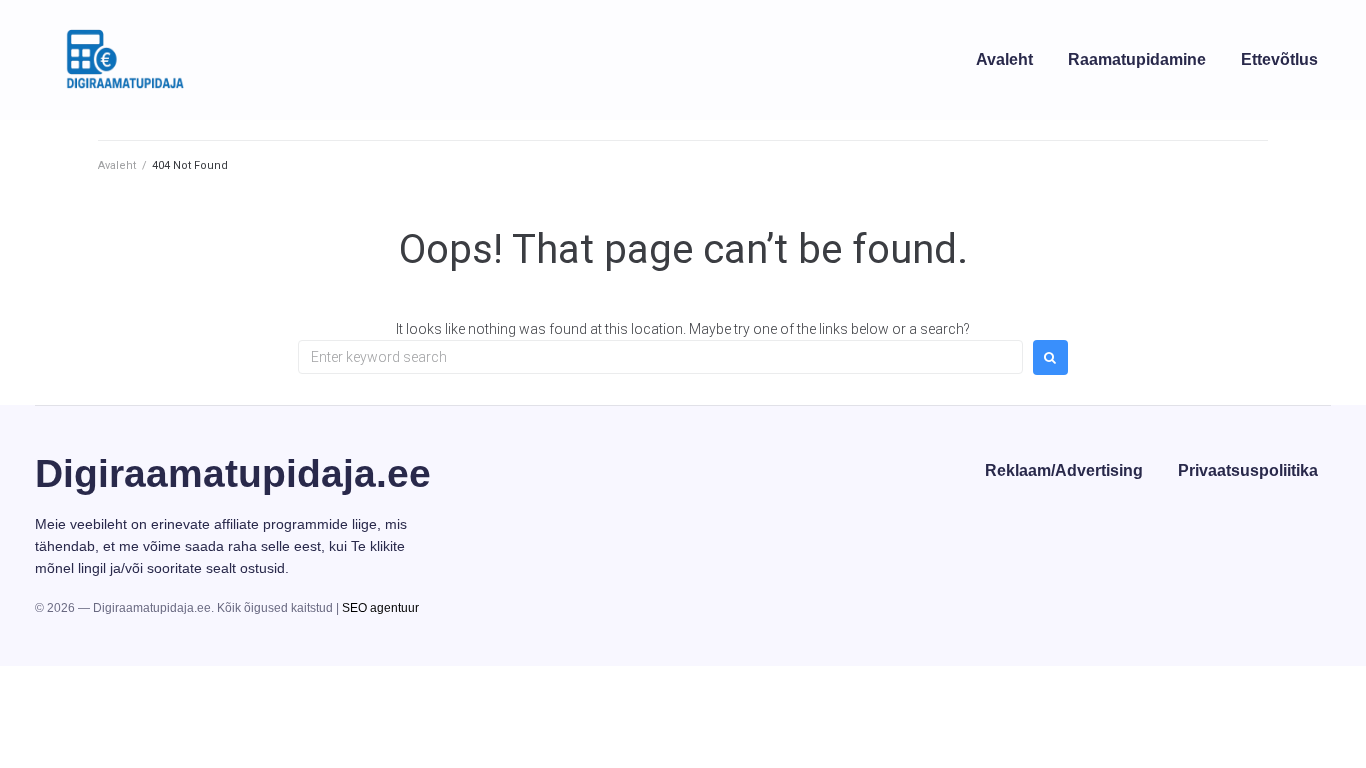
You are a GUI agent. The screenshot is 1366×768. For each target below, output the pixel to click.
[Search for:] (660, 357)
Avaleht (117, 165)
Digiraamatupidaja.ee (233, 473)
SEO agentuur (380, 608)
